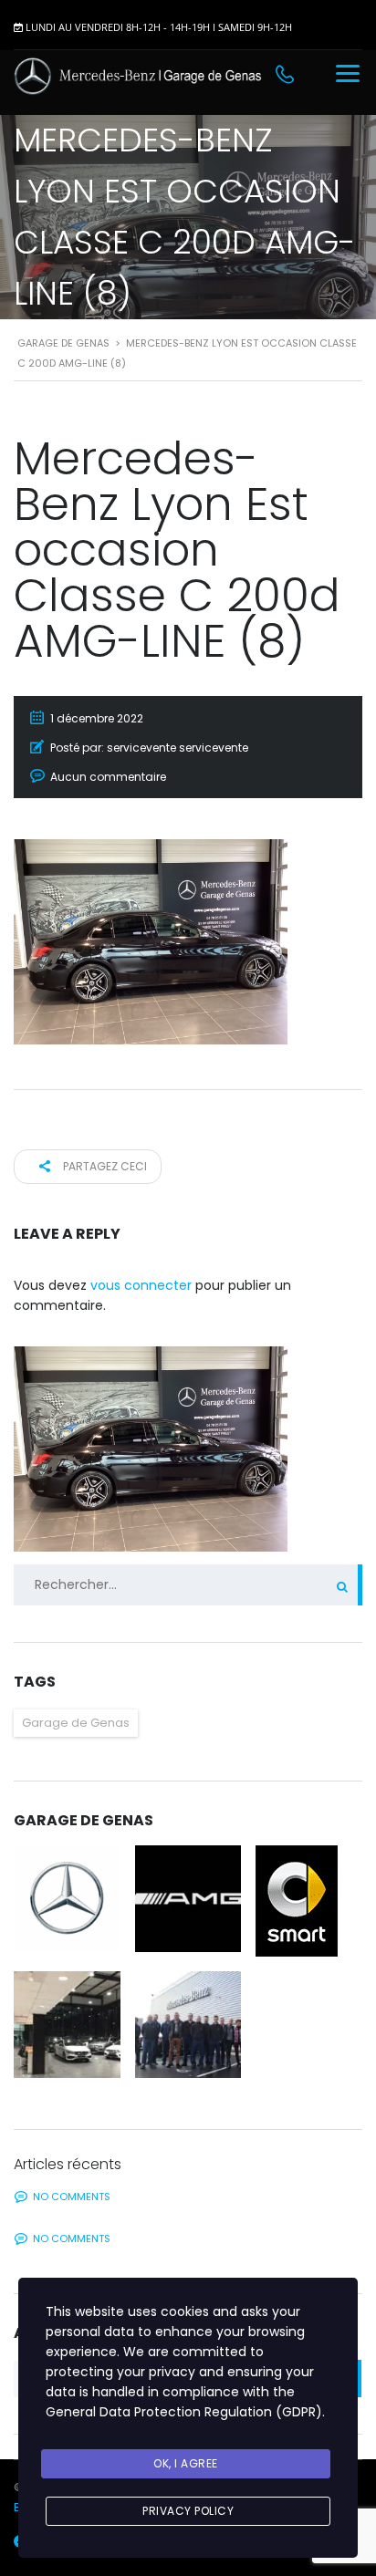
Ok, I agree (186, 2463)
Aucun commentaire (108, 777)
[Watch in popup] (67, 1899)
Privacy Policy (188, 2511)
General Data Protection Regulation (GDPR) (184, 2412)
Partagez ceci (104, 1166)
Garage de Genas (76, 1723)
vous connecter (141, 1285)
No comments (72, 2197)
